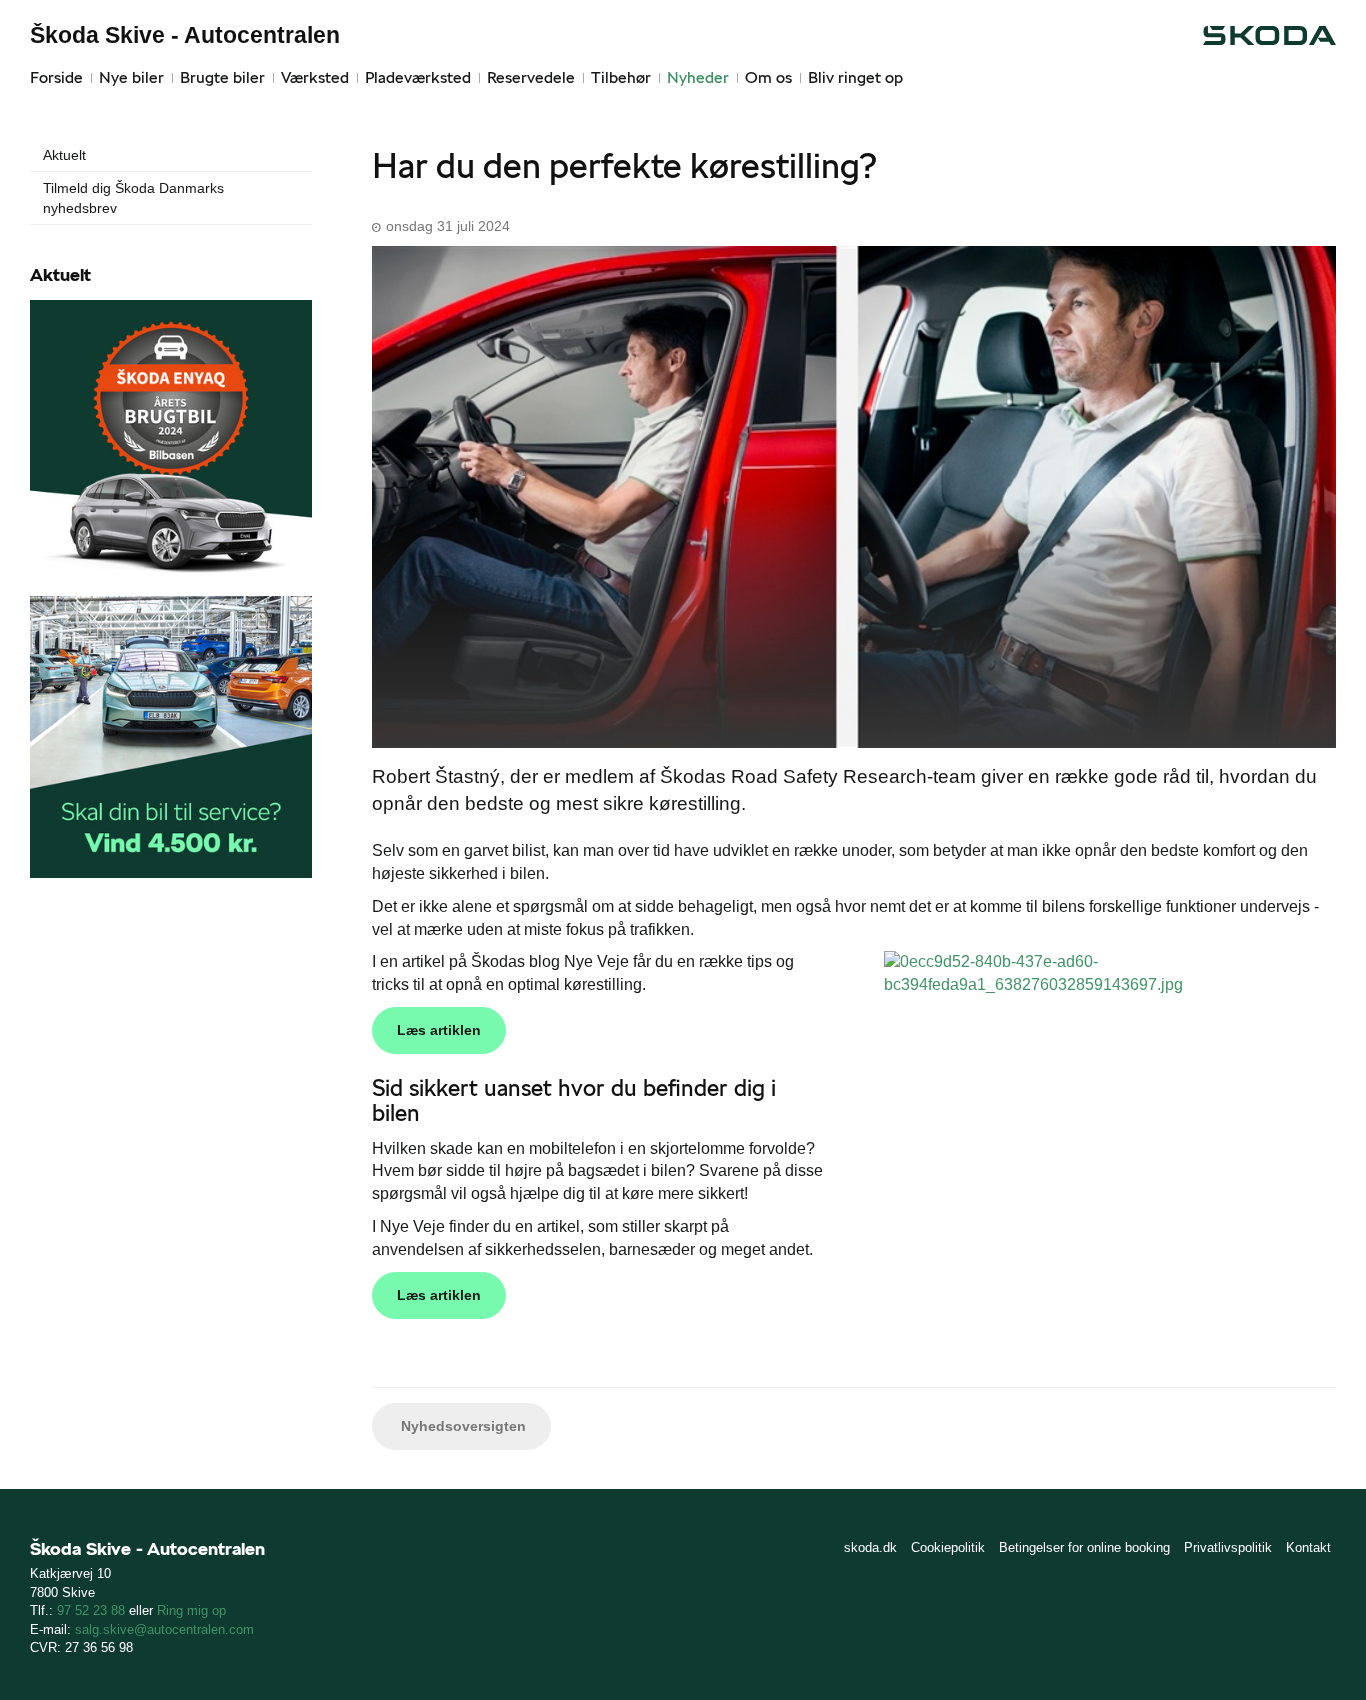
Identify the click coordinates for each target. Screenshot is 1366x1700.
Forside (56, 77)
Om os (768, 77)
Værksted (315, 77)
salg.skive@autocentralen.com (164, 1629)
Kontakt (1308, 1547)
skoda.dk (870, 1547)
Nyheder (698, 77)
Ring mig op (191, 1610)
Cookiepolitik (948, 1547)
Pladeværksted (418, 77)
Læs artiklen (439, 1030)
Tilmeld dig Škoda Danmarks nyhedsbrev (133, 198)
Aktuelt (64, 155)
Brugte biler (222, 77)
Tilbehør (621, 77)
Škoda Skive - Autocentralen (185, 35)
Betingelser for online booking (1084, 1547)
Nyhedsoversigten (461, 1426)
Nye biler (131, 77)
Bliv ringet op (855, 77)
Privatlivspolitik (1228, 1547)
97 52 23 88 (91, 1610)
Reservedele (531, 77)
